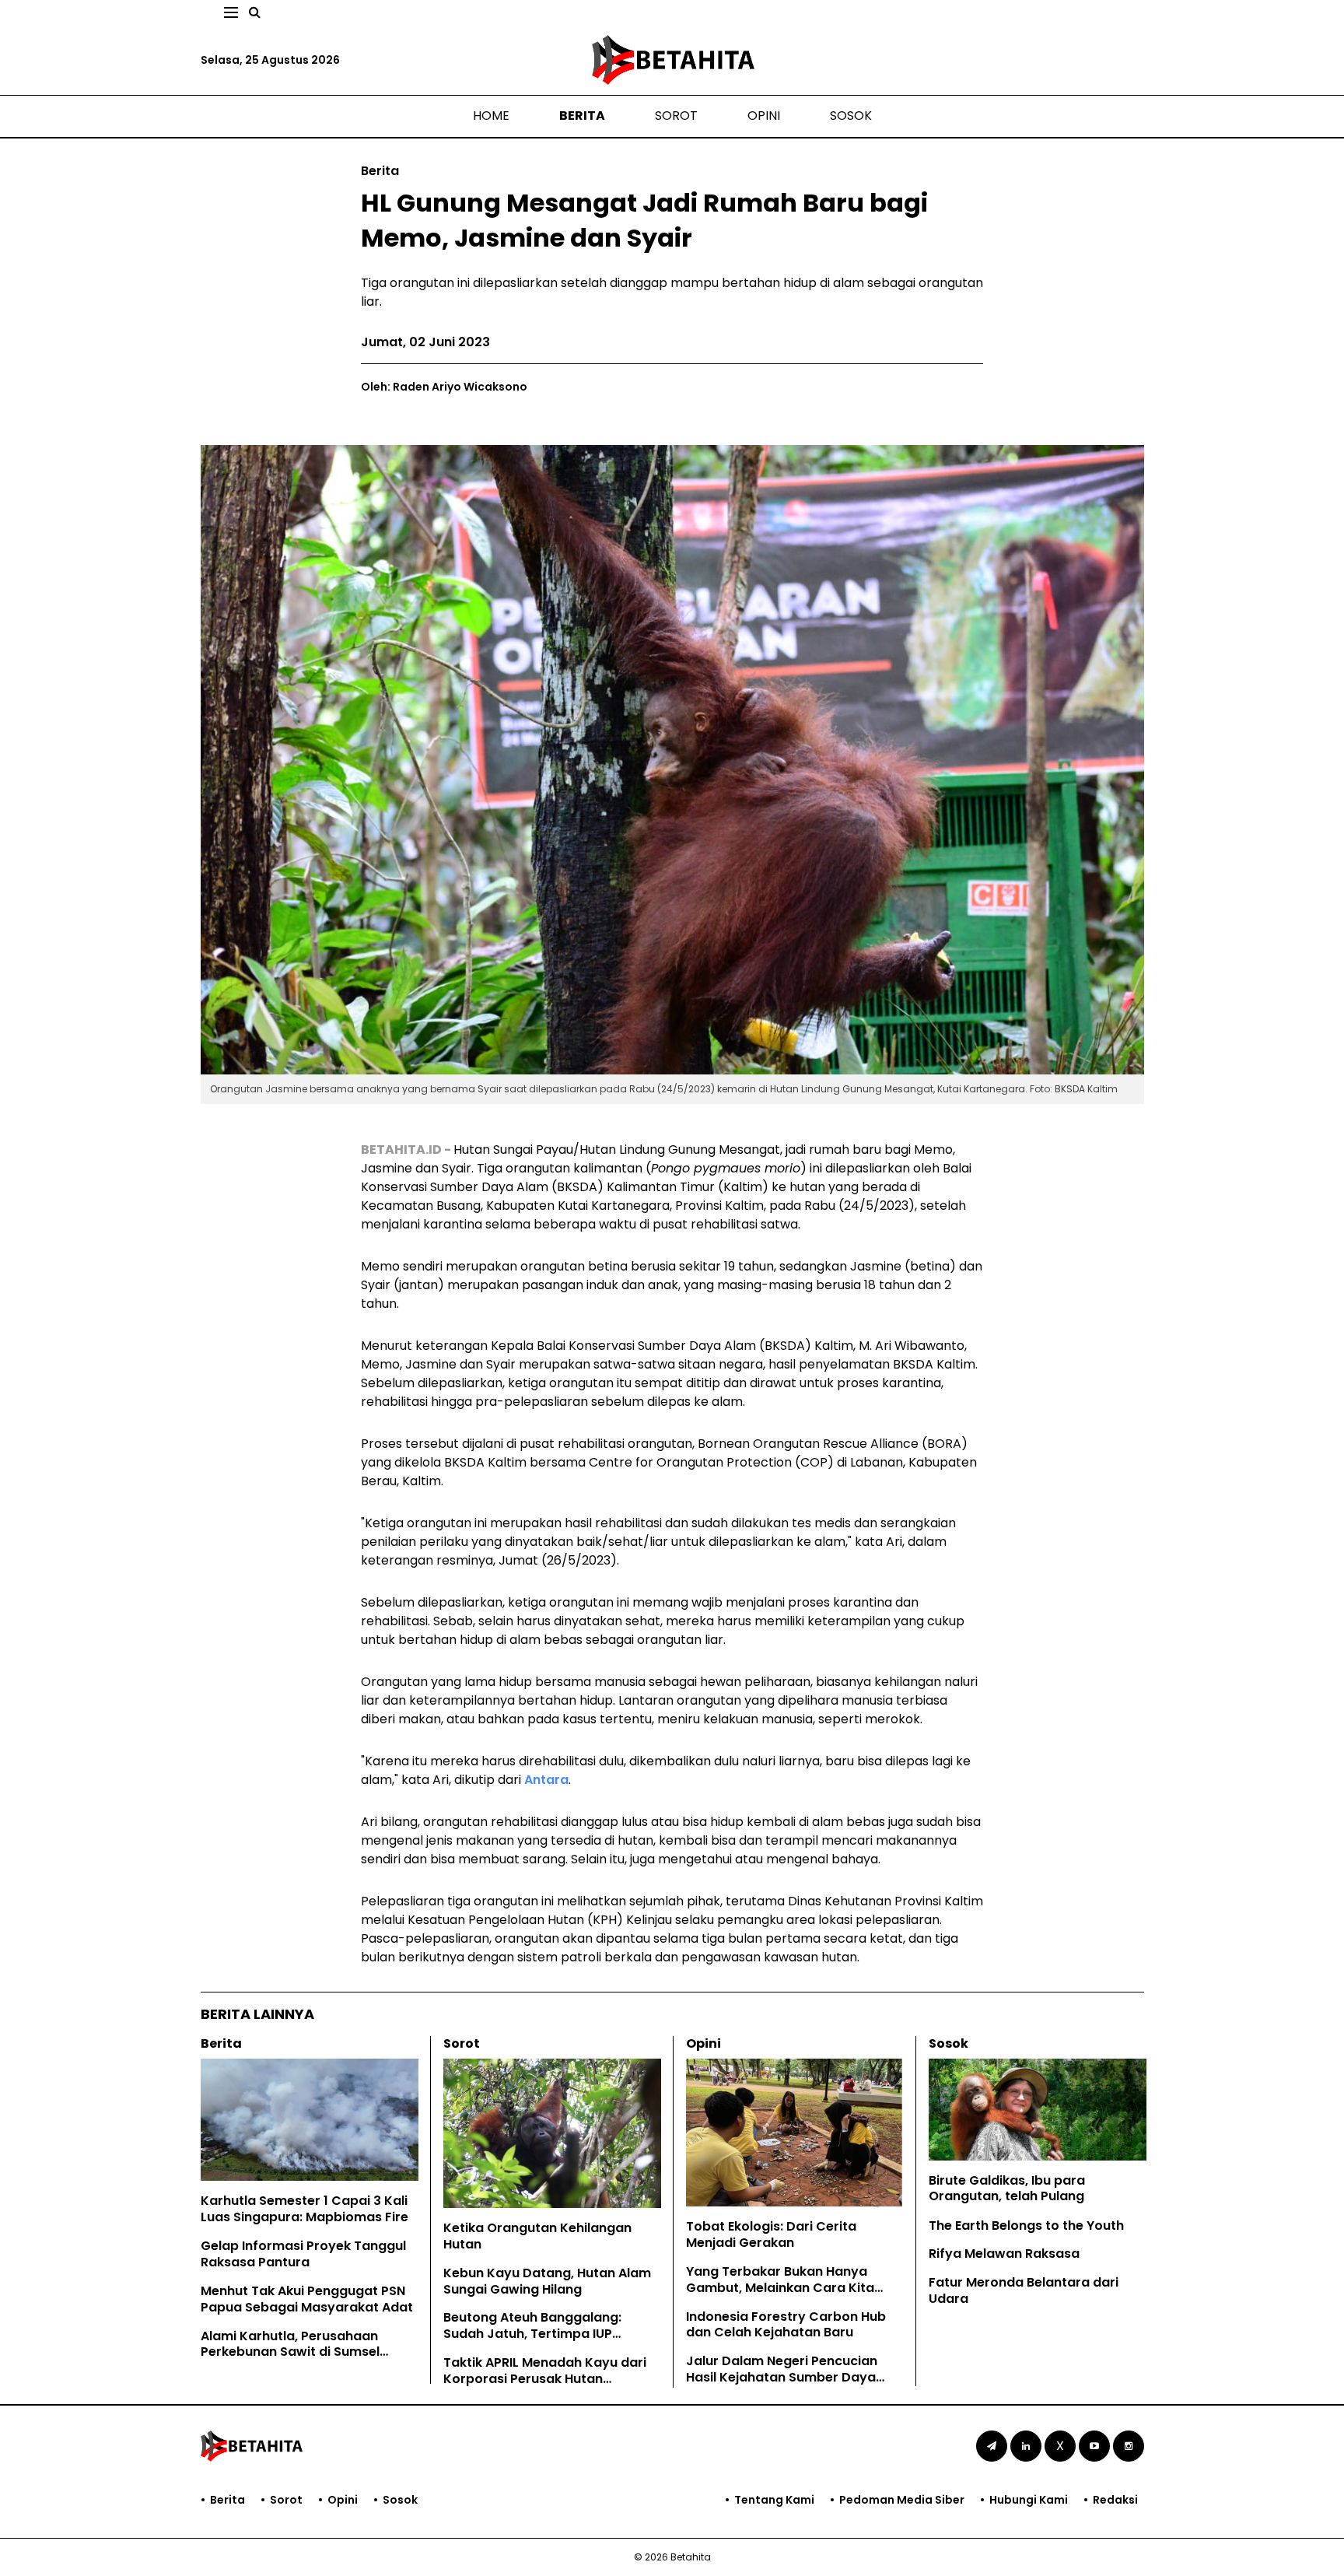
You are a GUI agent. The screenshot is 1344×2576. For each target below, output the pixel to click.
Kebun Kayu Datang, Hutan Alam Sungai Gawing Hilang (547, 2281)
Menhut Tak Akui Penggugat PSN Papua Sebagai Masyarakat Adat (307, 2299)
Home (491, 116)
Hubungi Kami (1029, 2500)
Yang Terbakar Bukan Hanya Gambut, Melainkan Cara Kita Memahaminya (780, 2288)
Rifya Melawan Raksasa (1004, 2254)
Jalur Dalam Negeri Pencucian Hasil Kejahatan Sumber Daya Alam (782, 2377)
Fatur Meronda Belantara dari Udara (1024, 2290)
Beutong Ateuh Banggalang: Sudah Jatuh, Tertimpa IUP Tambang (532, 2334)
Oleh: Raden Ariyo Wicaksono (444, 387)
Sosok (851, 116)
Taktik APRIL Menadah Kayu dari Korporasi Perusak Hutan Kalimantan (545, 2379)
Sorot (676, 116)
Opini (764, 116)
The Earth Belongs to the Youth (1026, 2226)
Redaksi (1115, 2500)
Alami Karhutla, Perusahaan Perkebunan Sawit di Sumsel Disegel (290, 2352)
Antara (546, 1780)
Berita (582, 116)
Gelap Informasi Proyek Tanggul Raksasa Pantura (303, 2254)
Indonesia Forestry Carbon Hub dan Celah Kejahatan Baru (786, 2325)
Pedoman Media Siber (902, 2500)
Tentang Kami (774, 2500)
